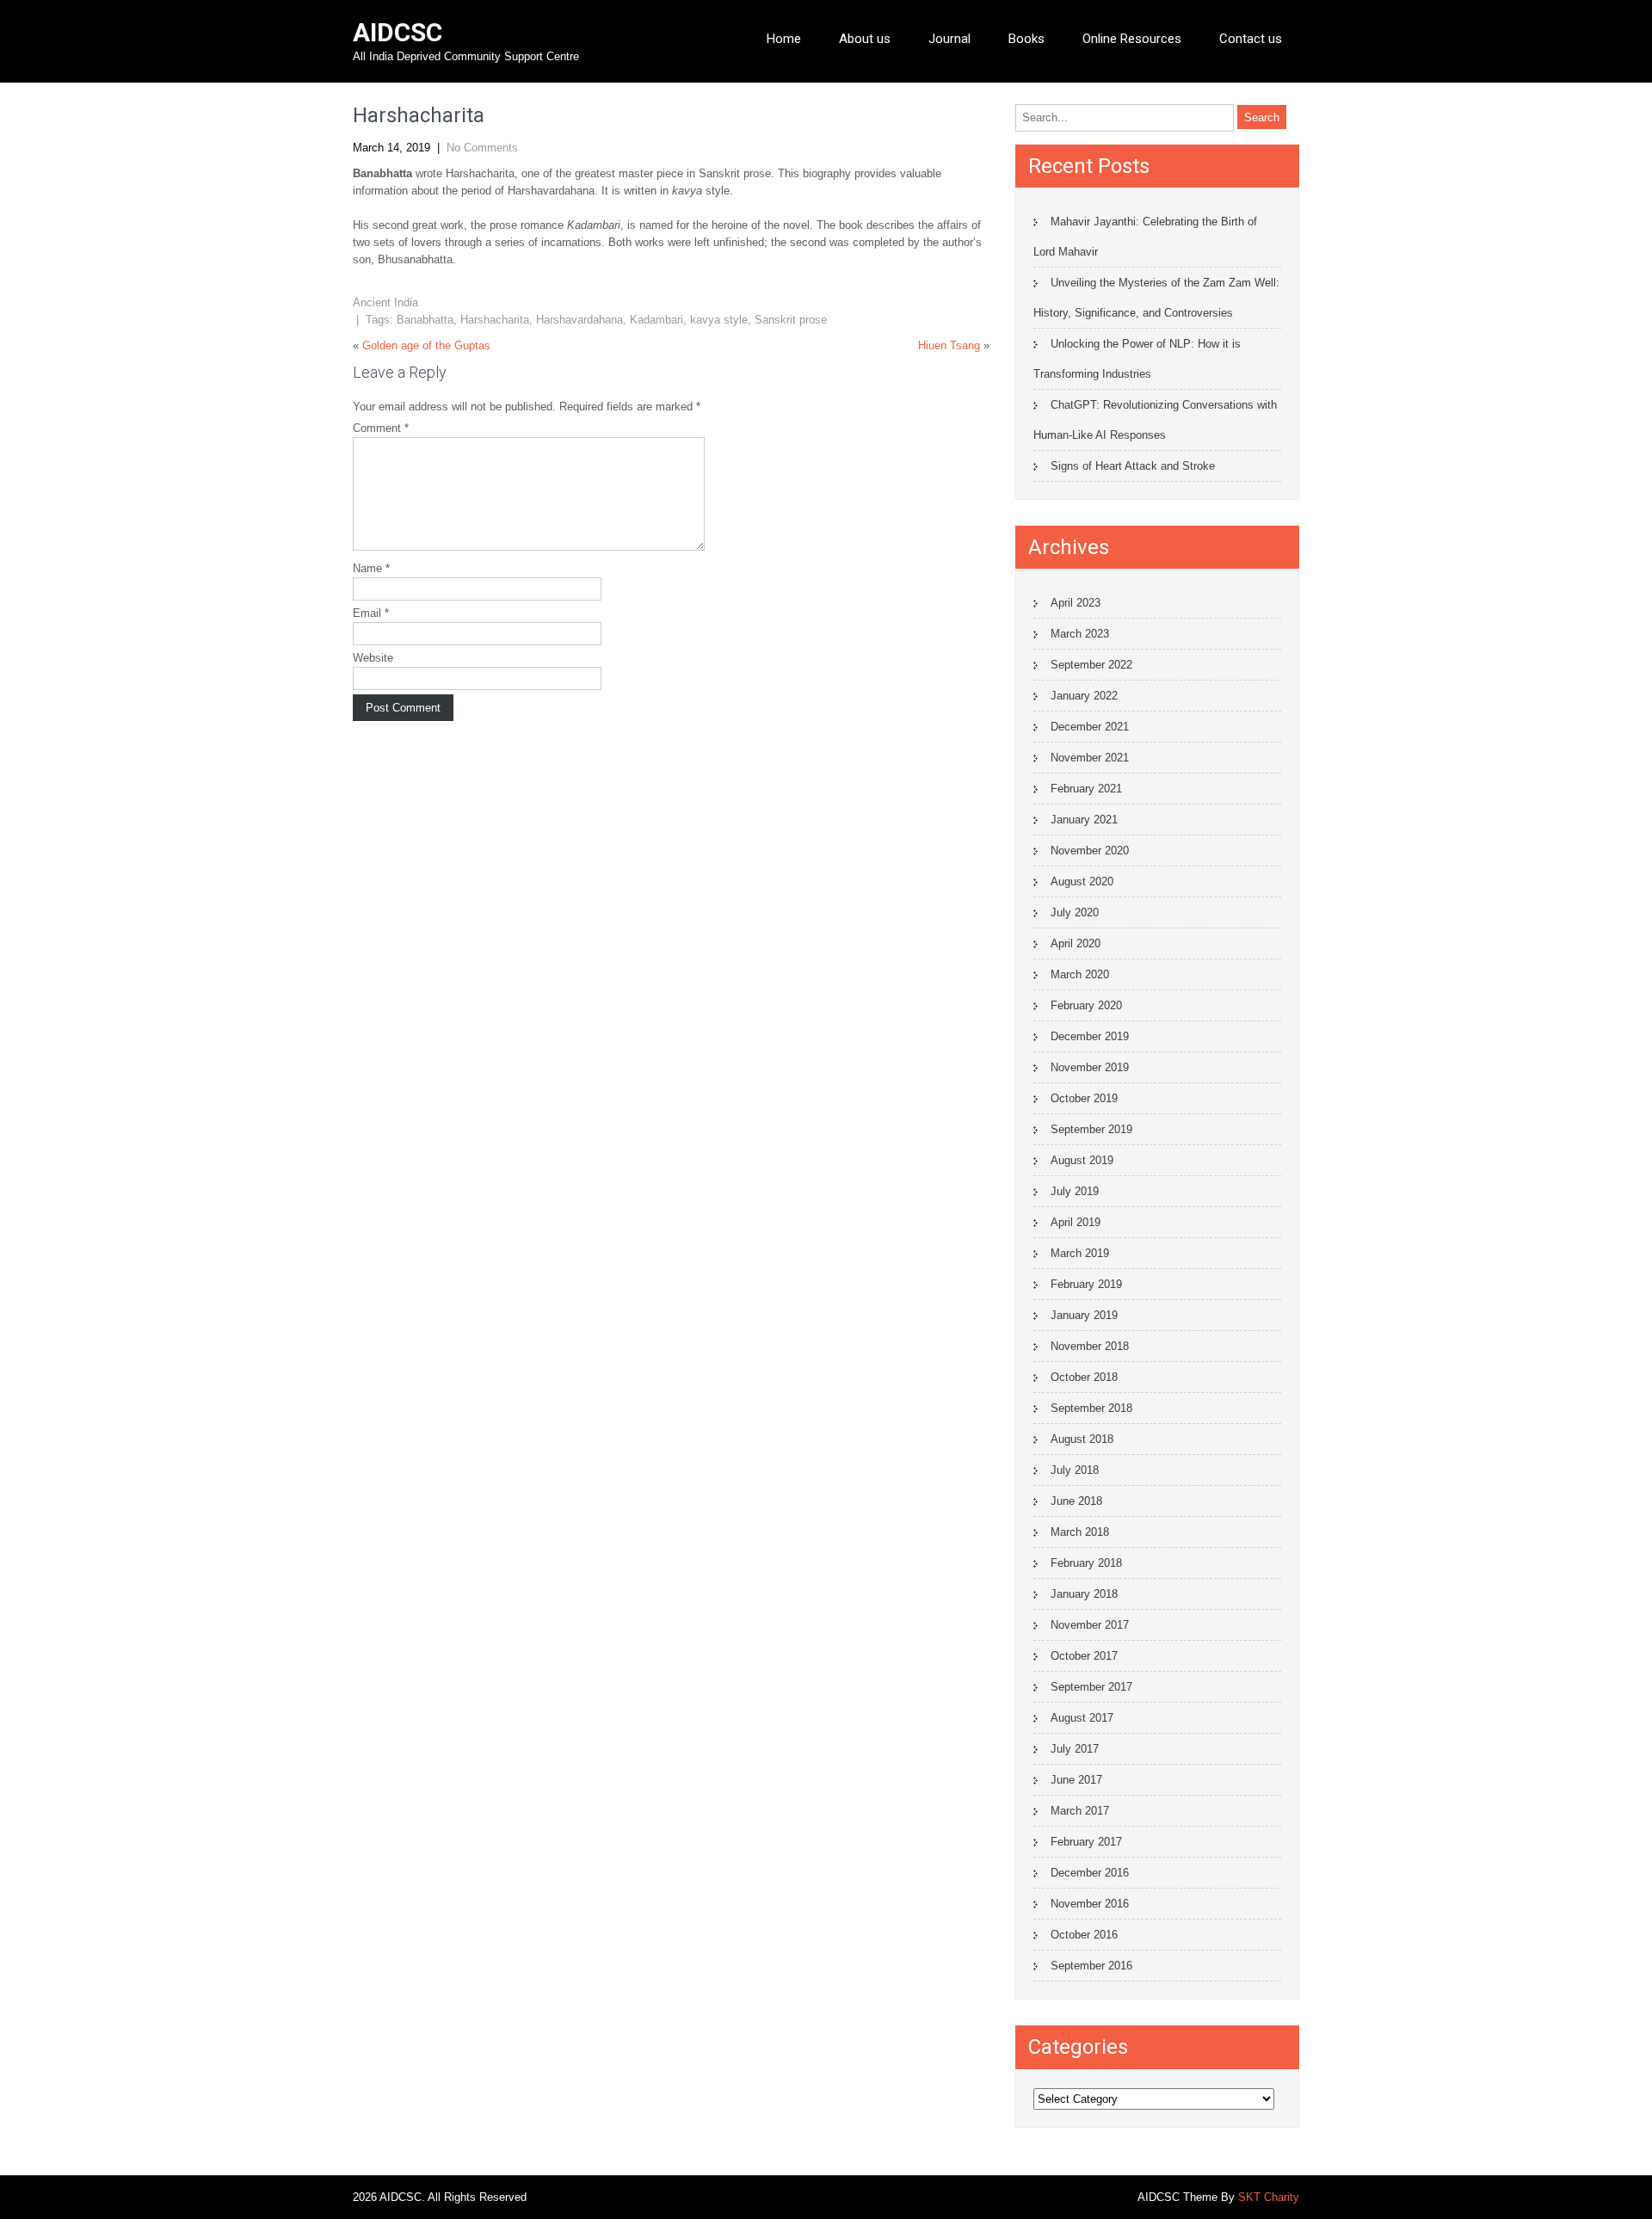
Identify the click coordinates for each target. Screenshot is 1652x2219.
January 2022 (1084, 696)
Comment (381, 428)
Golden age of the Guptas (426, 345)
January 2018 (1084, 1594)
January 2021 (1084, 820)
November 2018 (1090, 1346)
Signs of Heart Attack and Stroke (1133, 466)
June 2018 (1076, 1501)
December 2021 (1090, 727)
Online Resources (1132, 39)
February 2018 (1086, 1563)
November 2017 (1090, 1625)
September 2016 (1091, 1966)
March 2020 (1080, 974)
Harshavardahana (579, 320)
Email (371, 613)
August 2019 (1082, 1160)
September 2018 (1091, 1408)
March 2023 (1080, 634)
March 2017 (1080, 1811)
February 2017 (1086, 1842)
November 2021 (1090, 758)
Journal (949, 39)
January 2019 (1084, 1315)
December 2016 (1090, 1873)
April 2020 (1076, 943)
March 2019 (1080, 1253)
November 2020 (1090, 851)
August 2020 (1082, 881)
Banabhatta (425, 320)
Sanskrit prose (791, 320)
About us (865, 39)
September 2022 (1091, 665)
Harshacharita (495, 320)
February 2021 (1086, 789)
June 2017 (1076, 1780)
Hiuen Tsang (949, 345)
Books (1026, 39)
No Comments (482, 148)
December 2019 (1090, 1036)
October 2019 (1084, 1098)
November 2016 (1090, 1904)
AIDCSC (398, 32)
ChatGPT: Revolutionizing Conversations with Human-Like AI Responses (1155, 420)
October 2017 (1084, 1656)
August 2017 (1082, 1718)
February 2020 (1086, 1005)
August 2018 (1082, 1439)
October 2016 (1084, 1935)
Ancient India (385, 302)
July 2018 (1075, 1470)
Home (784, 39)
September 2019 (1091, 1129)
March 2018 (1080, 1532)
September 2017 (1091, 1687)
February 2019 (1086, 1284)
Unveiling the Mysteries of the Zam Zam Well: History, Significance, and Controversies (1156, 298)
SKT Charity (1269, 2197)
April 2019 (1076, 1222)
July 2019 (1075, 1191)
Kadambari (656, 320)
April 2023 (1076, 603)
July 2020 (1075, 912)
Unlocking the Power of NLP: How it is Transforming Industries (1137, 359)
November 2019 (1090, 1067)
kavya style (719, 320)
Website (373, 658)
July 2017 (1075, 1749)
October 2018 (1084, 1377)
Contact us (1251, 39)
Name (371, 568)
